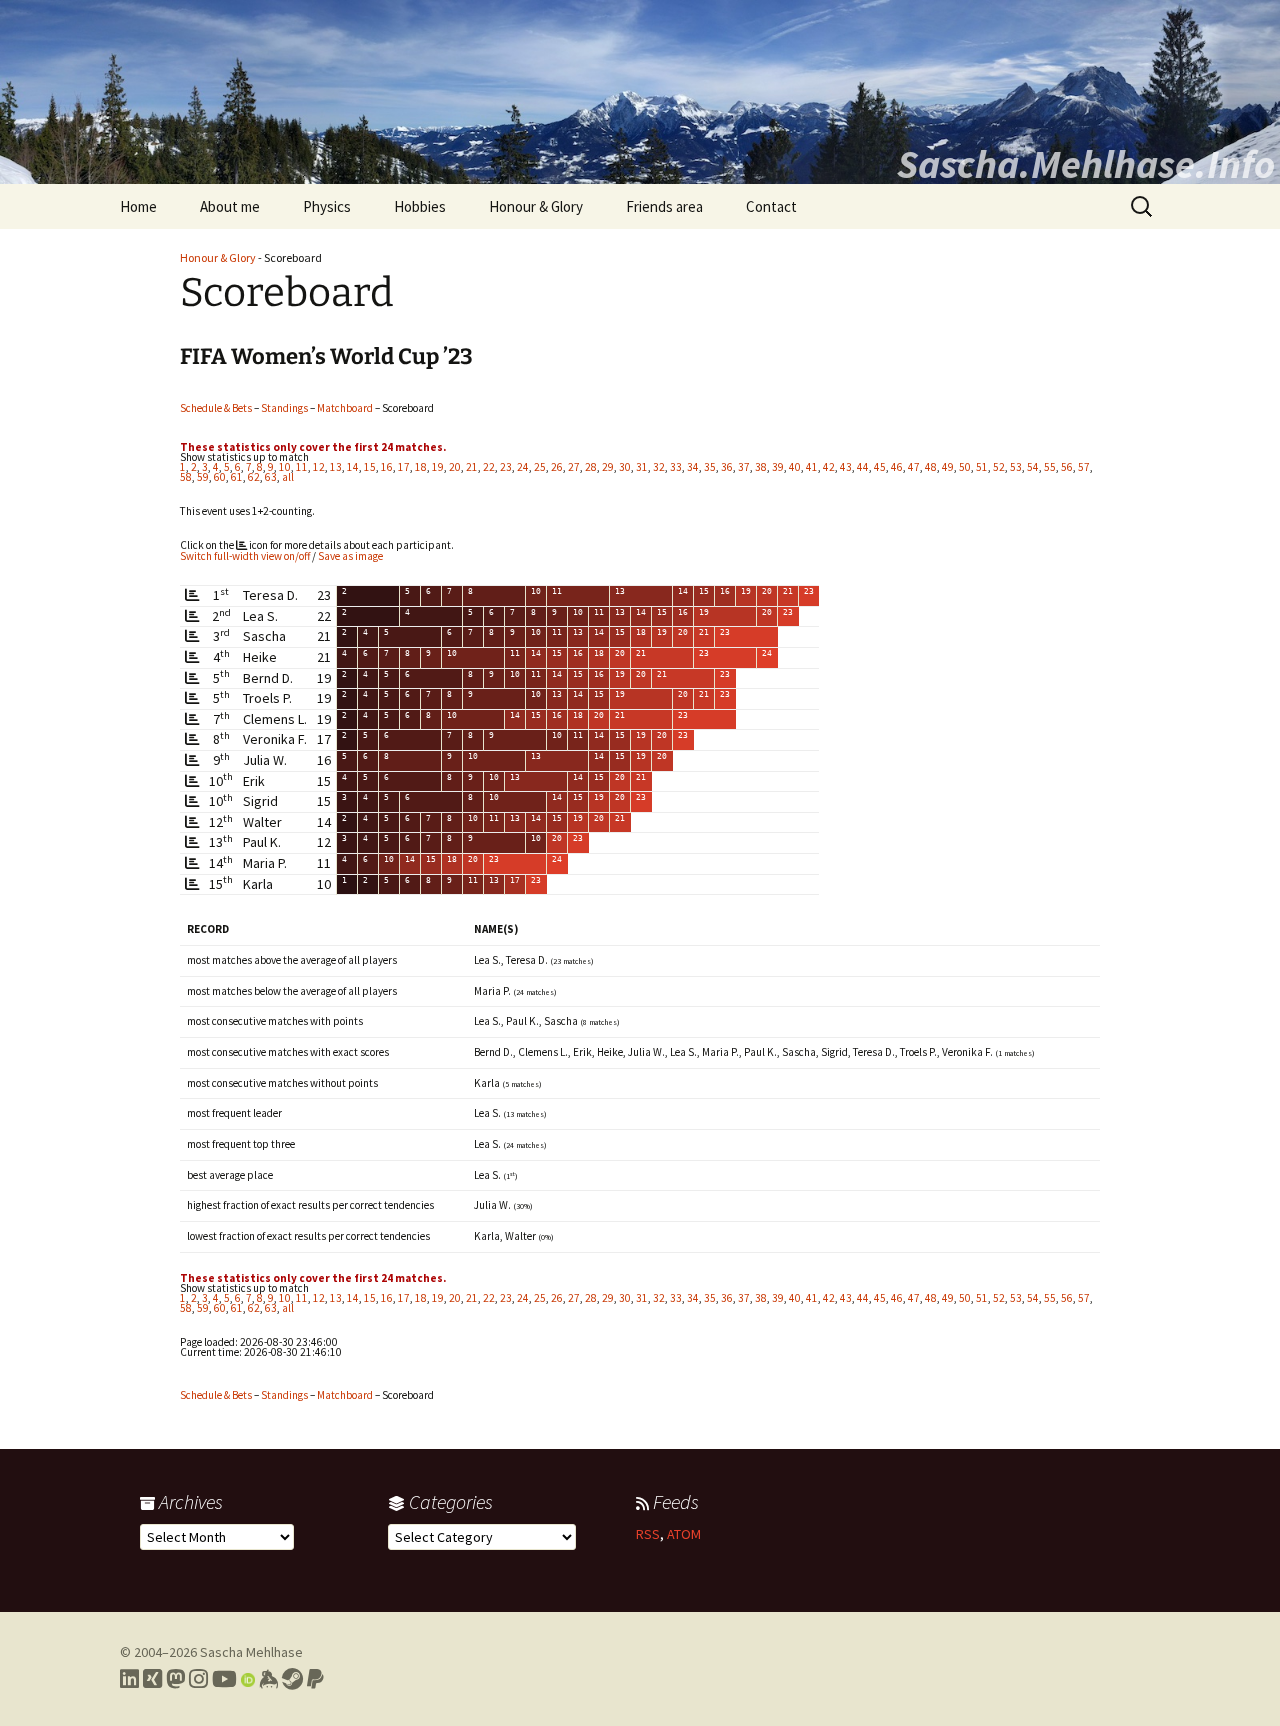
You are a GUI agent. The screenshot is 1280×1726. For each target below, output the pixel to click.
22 (489, 467)
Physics (327, 206)
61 (237, 477)
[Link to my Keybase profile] (268, 1679)
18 (421, 467)
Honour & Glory (536, 206)
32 (659, 467)
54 (1033, 467)
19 (438, 467)
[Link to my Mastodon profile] (175, 1679)
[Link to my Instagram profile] (198, 1679)
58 (186, 477)
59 (203, 477)
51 (982, 467)
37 (744, 467)
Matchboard (345, 408)
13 (336, 467)
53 (1016, 467)
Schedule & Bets (216, 408)
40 (795, 467)
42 (829, 467)
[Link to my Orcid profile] (248, 1679)
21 (472, 467)
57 (1084, 467)
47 (914, 467)
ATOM (684, 1534)
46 (897, 467)
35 (710, 467)
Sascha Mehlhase (251, 1652)
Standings (284, 408)
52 (999, 467)
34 (693, 467)
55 (1050, 467)
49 (948, 467)
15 (370, 467)
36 (727, 467)
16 (387, 467)
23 (506, 467)
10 (285, 467)
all (288, 477)
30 (625, 467)
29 (608, 467)
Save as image (350, 556)
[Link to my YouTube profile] (224, 1679)
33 (676, 467)
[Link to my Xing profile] (152, 1679)
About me (230, 206)
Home (138, 206)
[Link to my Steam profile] (292, 1679)
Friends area (664, 206)
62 (254, 477)
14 (353, 467)
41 (812, 467)
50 (965, 467)
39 (778, 467)
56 (1067, 467)
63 (271, 477)
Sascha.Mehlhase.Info (1086, 164)
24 (523, 467)
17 (404, 467)
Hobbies (420, 206)
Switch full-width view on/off (245, 556)
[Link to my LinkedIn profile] (129, 1679)
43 (846, 467)
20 (455, 467)
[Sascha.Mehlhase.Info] (640, 92)
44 (863, 467)
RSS (648, 1534)
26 (557, 467)
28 (591, 467)
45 (880, 467)
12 (319, 467)
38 (761, 467)
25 (540, 467)
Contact (771, 206)
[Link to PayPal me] (315, 1679)
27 (574, 467)
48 (931, 467)
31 (642, 467)
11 (302, 467)
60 (220, 477)
